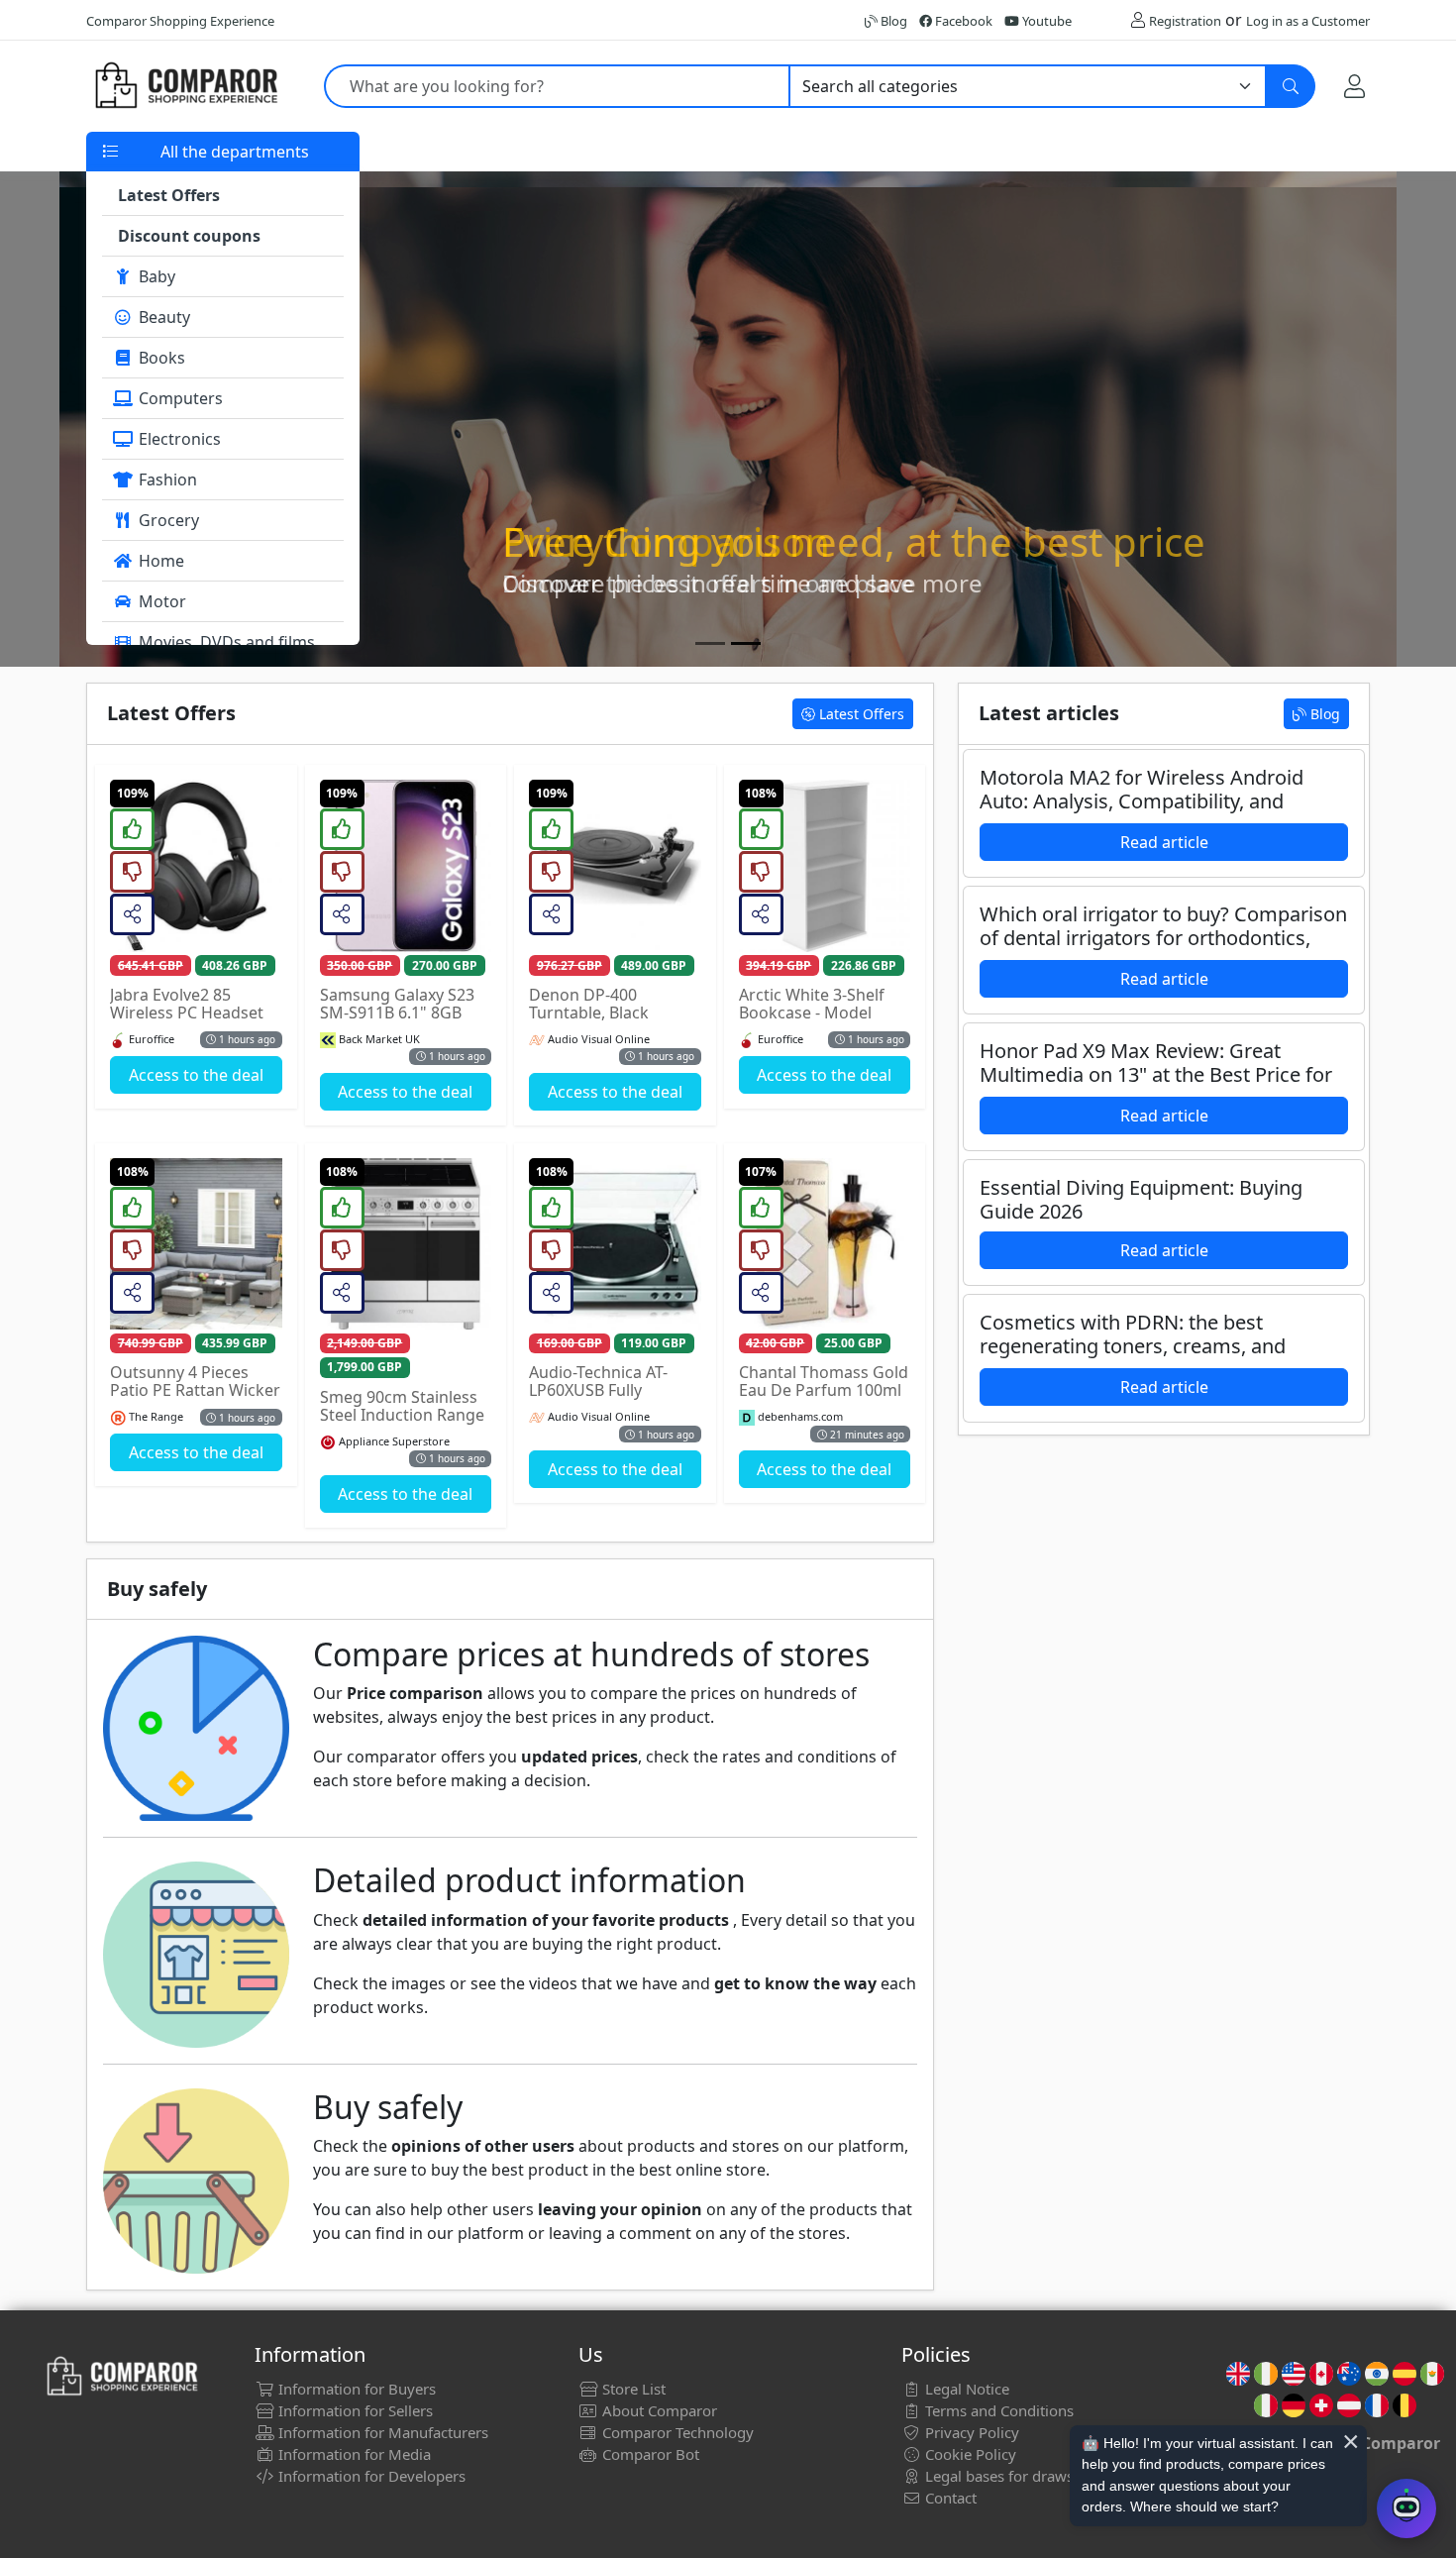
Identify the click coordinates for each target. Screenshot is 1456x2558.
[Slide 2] (746, 643)
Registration (1185, 21)
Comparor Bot (649, 2454)
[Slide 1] (710, 643)
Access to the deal (196, 1075)
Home (159, 561)
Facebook (962, 21)
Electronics (178, 439)
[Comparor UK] (185, 86)
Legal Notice (965, 2389)
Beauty (162, 317)
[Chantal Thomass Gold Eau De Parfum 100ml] (825, 1244)
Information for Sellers (354, 2410)
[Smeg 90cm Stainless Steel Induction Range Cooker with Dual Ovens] (406, 1244)
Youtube (1045, 21)
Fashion (166, 480)
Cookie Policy (969, 2454)
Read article (1164, 842)
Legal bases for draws (997, 2476)
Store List (632, 2389)
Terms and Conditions (997, 2410)
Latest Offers (860, 714)
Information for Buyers (355, 2389)
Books (160, 358)
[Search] (1291, 86)
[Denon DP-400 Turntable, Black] (615, 866)
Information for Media (353, 2454)
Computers (179, 398)
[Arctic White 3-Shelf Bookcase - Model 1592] (825, 866)
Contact (949, 2498)
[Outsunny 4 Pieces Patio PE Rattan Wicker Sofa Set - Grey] (196, 1244)
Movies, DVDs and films (225, 642)
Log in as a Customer (1308, 21)
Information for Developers (370, 2476)
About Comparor (658, 2410)
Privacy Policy (970, 2432)
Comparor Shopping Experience (180, 21)
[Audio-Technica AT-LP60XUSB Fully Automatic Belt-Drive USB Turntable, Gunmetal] (615, 1244)
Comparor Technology (676, 2432)
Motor (160, 601)
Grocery (167, 520)
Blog (892, 21)
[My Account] (1354, 86)
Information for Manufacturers (381, 2432)
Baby (155, 276)
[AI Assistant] (1406, 2508)
